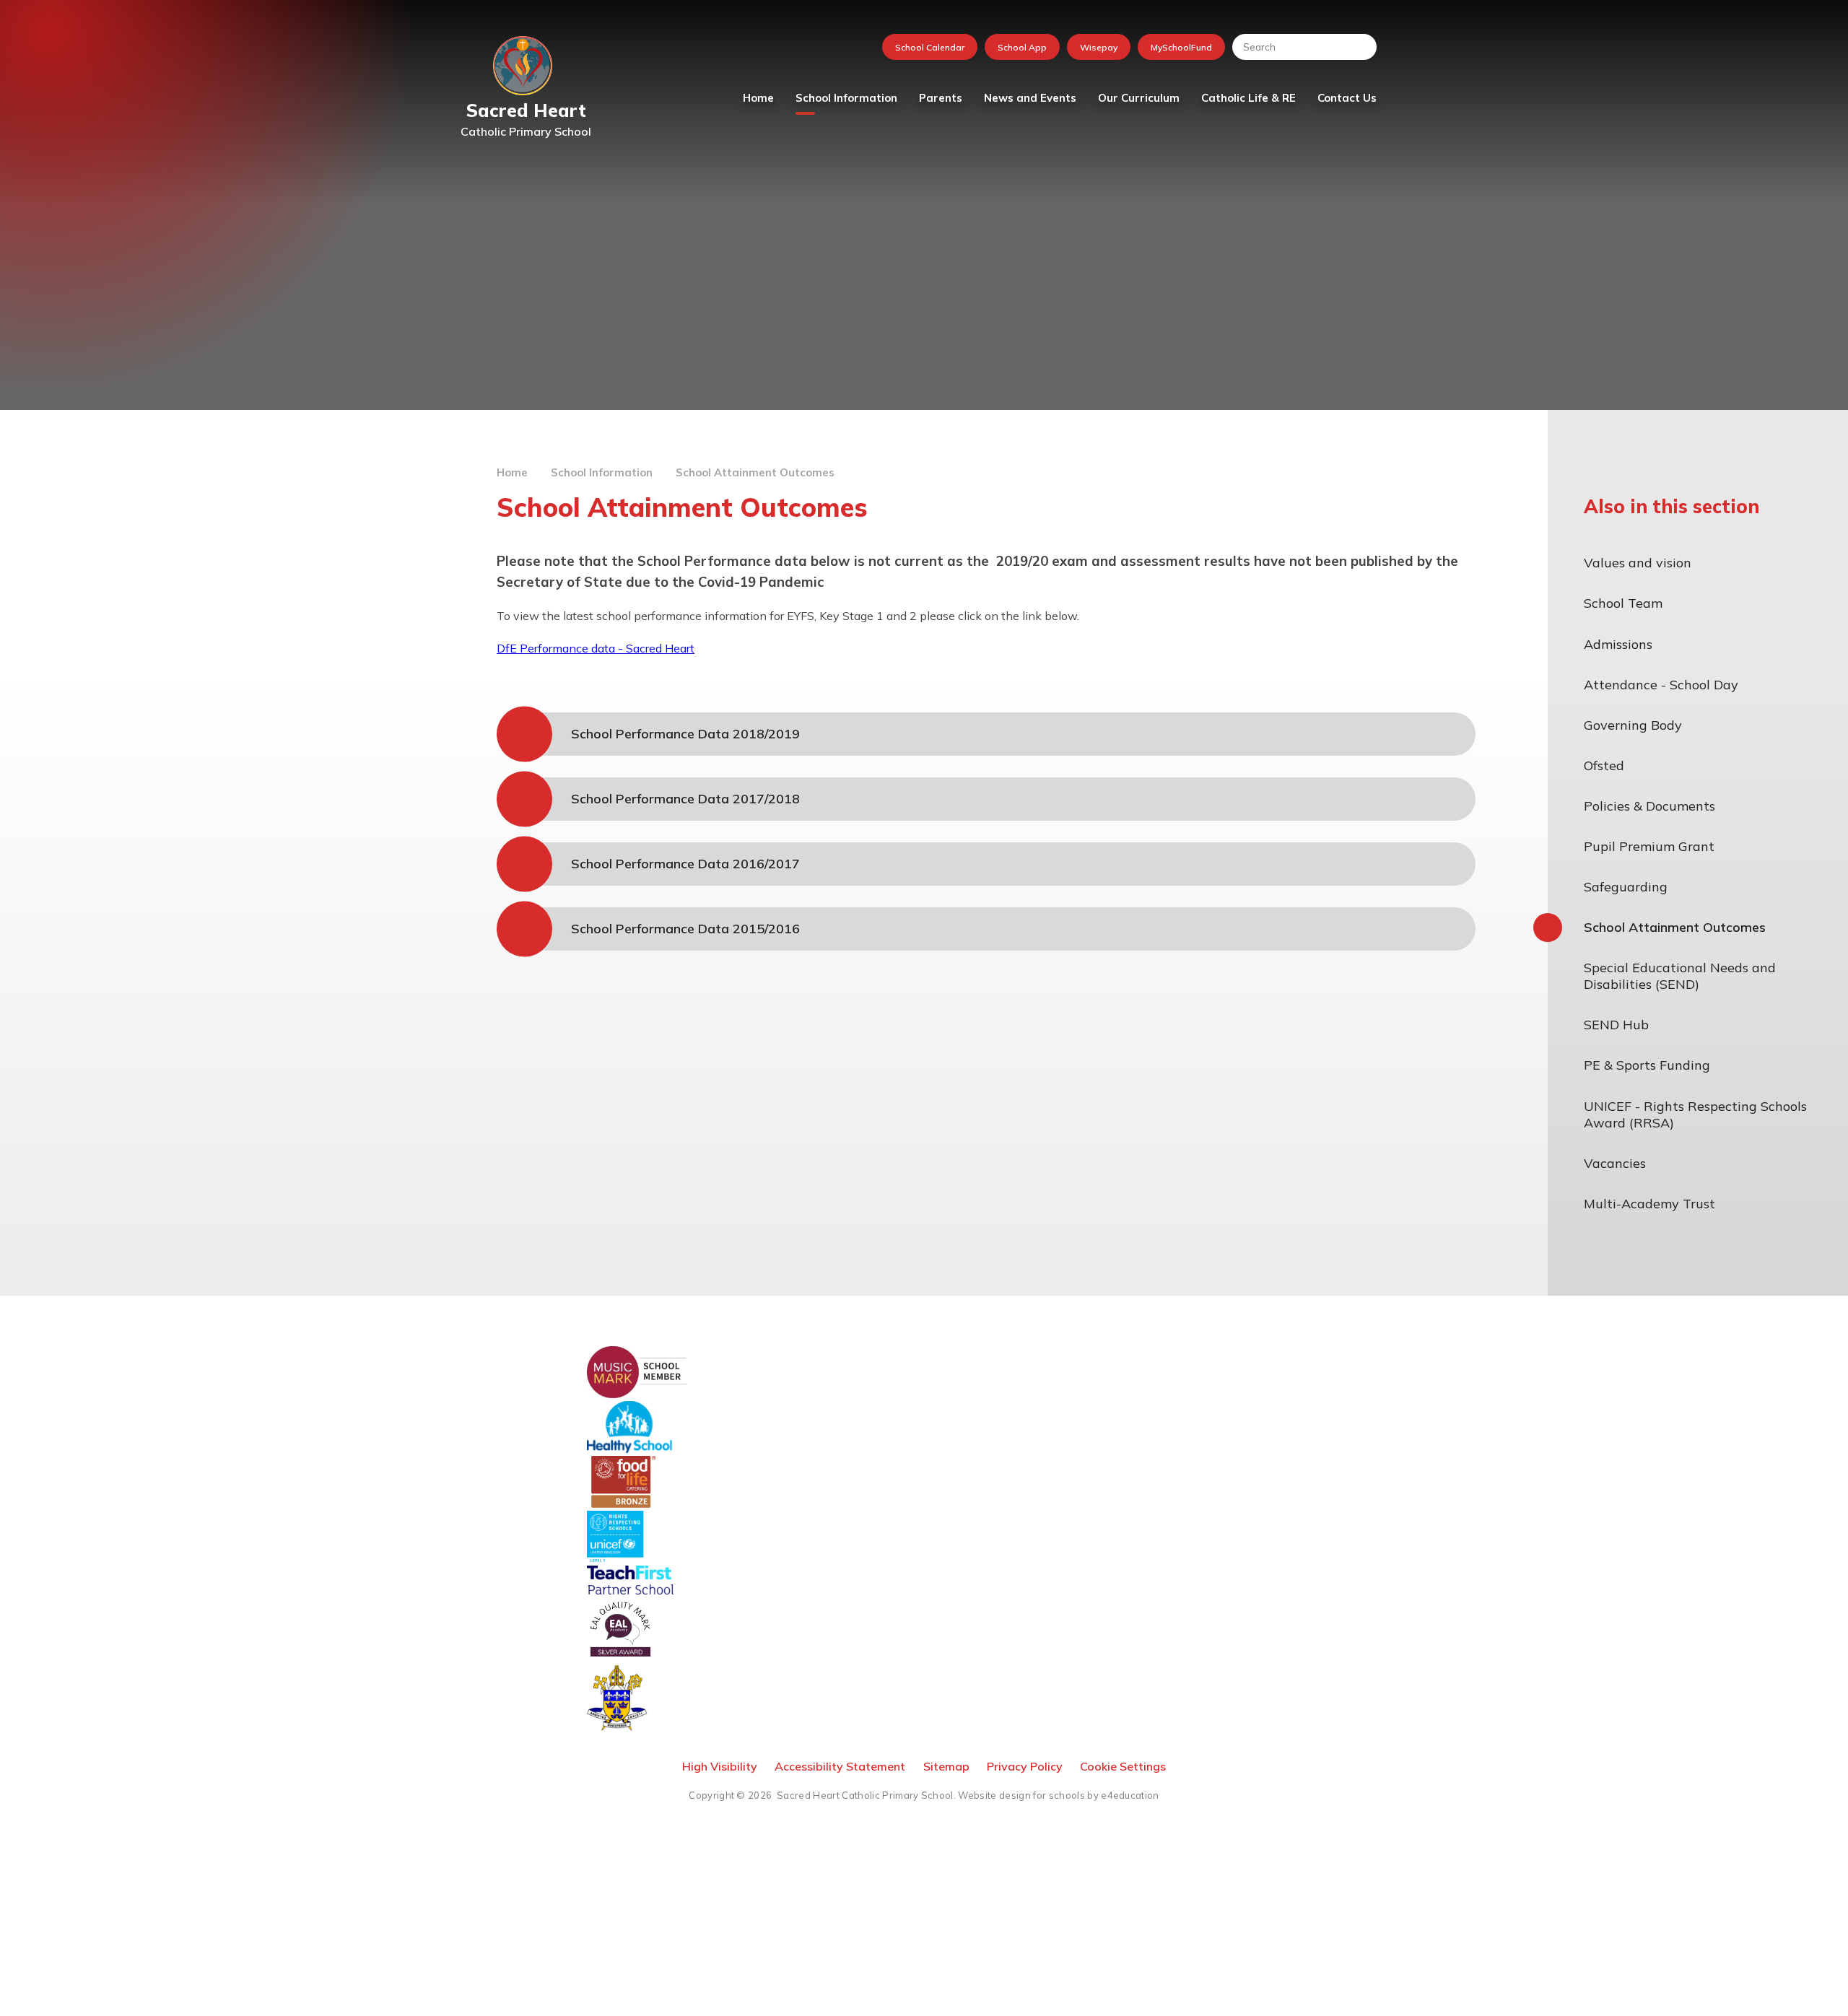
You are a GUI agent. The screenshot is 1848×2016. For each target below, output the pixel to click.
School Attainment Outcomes (755, 472)
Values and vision (1638, 563)
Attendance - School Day (1661, 685)
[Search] (1359, 47)
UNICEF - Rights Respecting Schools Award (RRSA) (1695, 1114)
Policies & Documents (1649, 806)
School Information (602, 472)
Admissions (1618, 644)
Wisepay (1099, 47)
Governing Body (1633, 725)
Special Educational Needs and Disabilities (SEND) (1680, 976)
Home (512, 472)
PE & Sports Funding (1647, 1065)
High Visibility (720, 1766)
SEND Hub (1616, 1025)
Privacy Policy (1025, 1766)
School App (1022, 47)
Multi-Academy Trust (1649, 1204)
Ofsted (1604, 765)
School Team (1623, 603)
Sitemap (946, 1766)
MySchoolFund (1181, 47)
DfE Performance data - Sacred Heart (596, 648)
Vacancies (1615, 1163)
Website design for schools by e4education (1058, 1795)
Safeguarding (1626, 887)
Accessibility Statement (840, 1766)
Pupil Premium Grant (1649, 846)
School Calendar (930, 47)
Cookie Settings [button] (1123, 1766)
